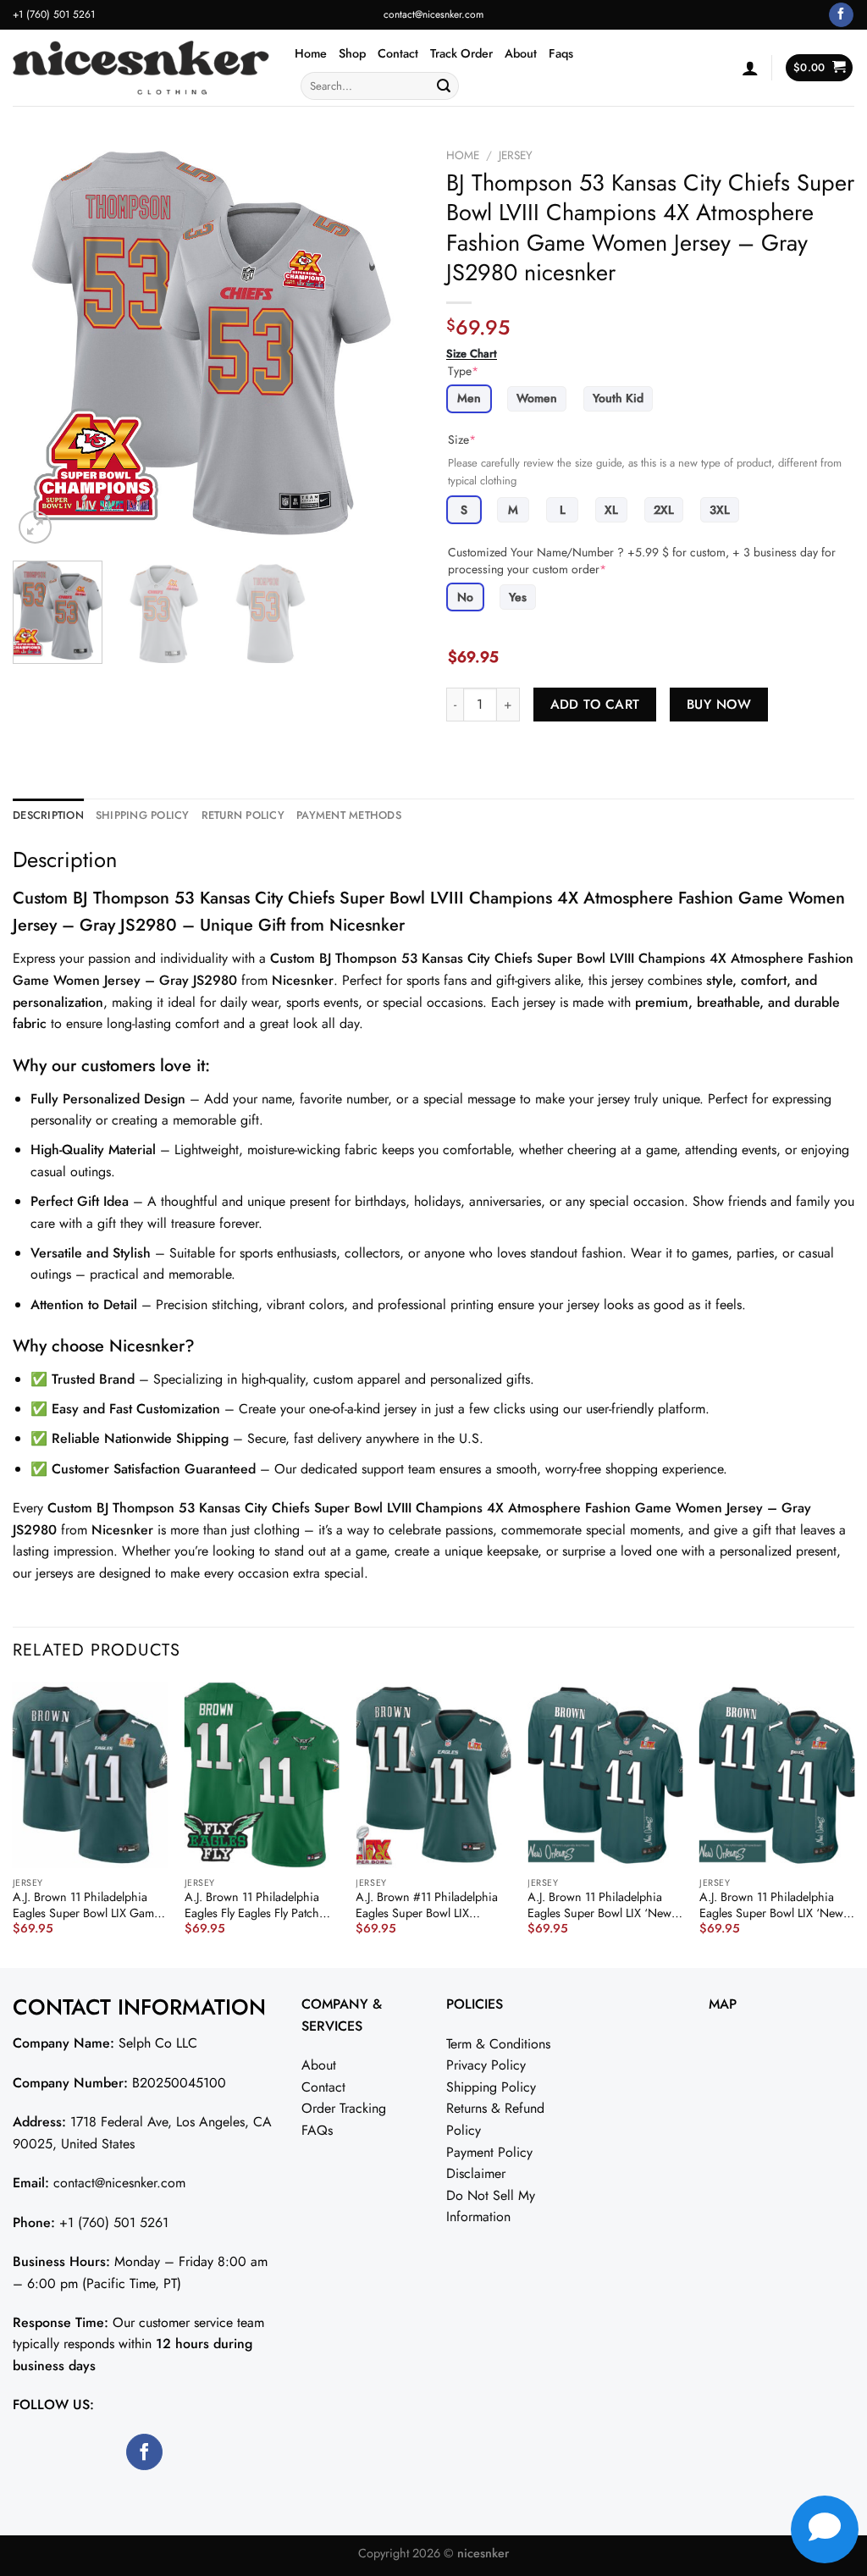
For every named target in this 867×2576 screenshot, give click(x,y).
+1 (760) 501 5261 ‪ (55, 14)
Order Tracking (344, 2108)
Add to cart (595, 704)
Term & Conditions (498, 2044)
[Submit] (444, 86)
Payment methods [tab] (349, 815)
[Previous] (42, 344)
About (521, 53)
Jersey (516, 155)
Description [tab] (48, 815)
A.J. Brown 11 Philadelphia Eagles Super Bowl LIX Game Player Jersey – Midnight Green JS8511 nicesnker (86, 1905)
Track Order (461, 53)
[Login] (750, 68)
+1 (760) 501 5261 (114, 2222)
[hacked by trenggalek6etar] (141, 68)
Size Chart (472, 354)
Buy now (719, 704)
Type (463, 371)
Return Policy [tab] (243, 815)
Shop (352, 53)
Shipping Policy (491, 2087)
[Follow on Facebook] (841, 15)
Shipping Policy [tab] (143, 815)
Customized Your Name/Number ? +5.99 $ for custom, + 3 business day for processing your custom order (642, 561)
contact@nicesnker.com (433, 14)
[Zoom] (35, 527)
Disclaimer (476, 2173)
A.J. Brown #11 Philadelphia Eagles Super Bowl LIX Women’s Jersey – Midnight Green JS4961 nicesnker (427, 1905)
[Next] (391, 344)
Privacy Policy (486, 2065)
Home (311, 53)
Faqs (561, 53)
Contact (398, 53)
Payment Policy (489, 2152)
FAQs (317, 2130)
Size (462, 439)
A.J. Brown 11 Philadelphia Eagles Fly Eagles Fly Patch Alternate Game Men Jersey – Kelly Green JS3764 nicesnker (260, 1905)
